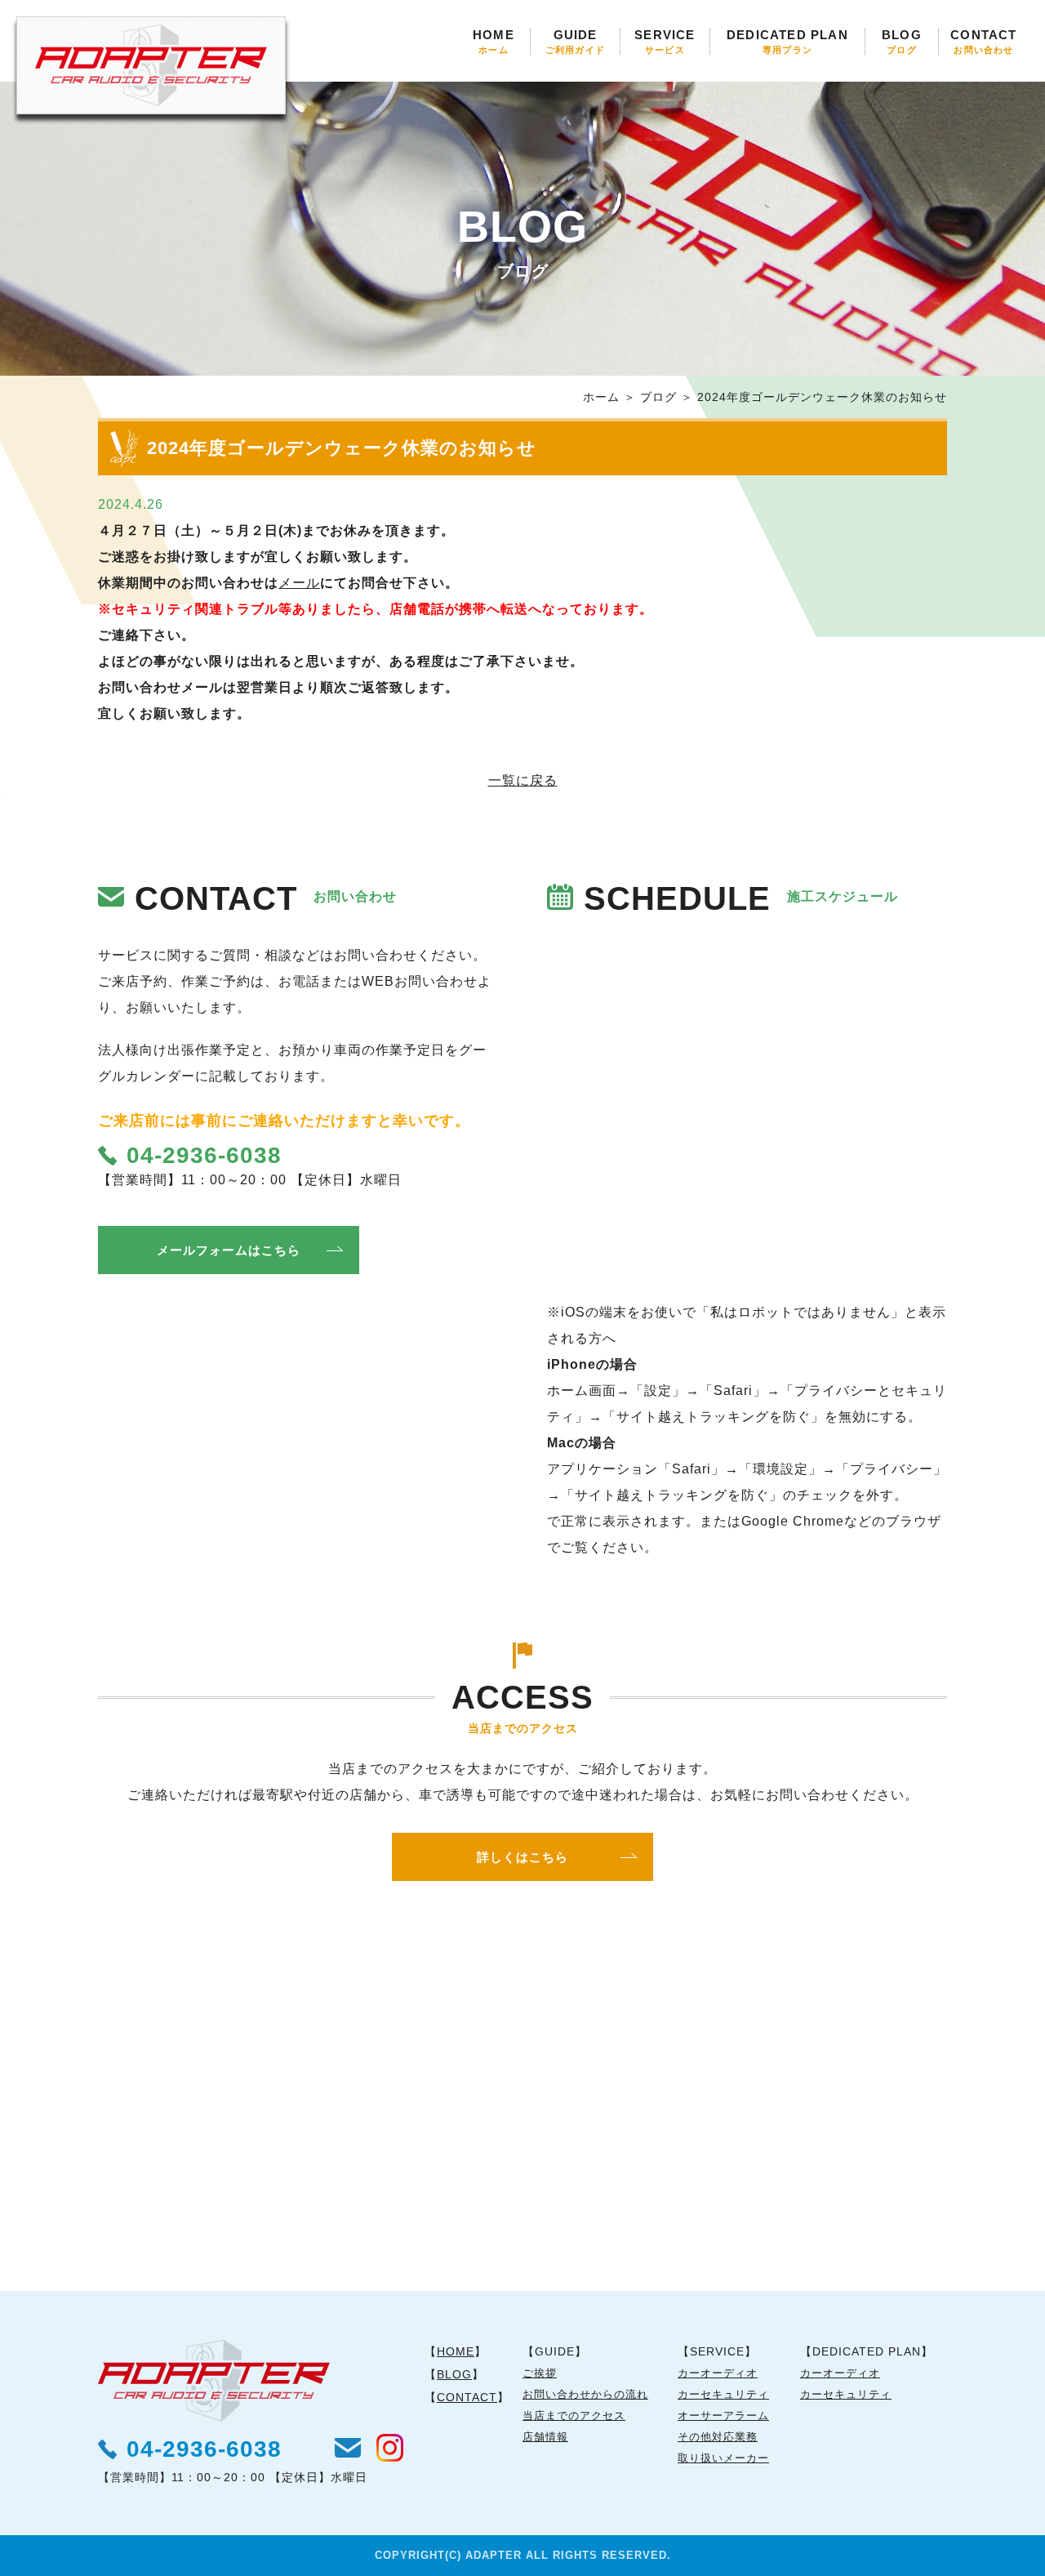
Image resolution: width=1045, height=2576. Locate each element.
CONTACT (983, 42)
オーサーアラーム (723, 2416)
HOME (494, 42)
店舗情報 (545, 2437)
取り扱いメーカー (723, 2458)
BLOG (902, 42)
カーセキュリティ (723, 2394)
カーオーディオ (718, 2373)
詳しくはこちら (522, 1857)
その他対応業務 (718, 2437)
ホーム (601, 397)
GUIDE (575, 42)
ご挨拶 (540, 2373)
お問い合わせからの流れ (585, 2394)
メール (299, 583)
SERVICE (665, 42)
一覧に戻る (523, 780)
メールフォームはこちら (229, 1250)
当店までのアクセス (574, 2416)
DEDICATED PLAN (787, 42)
